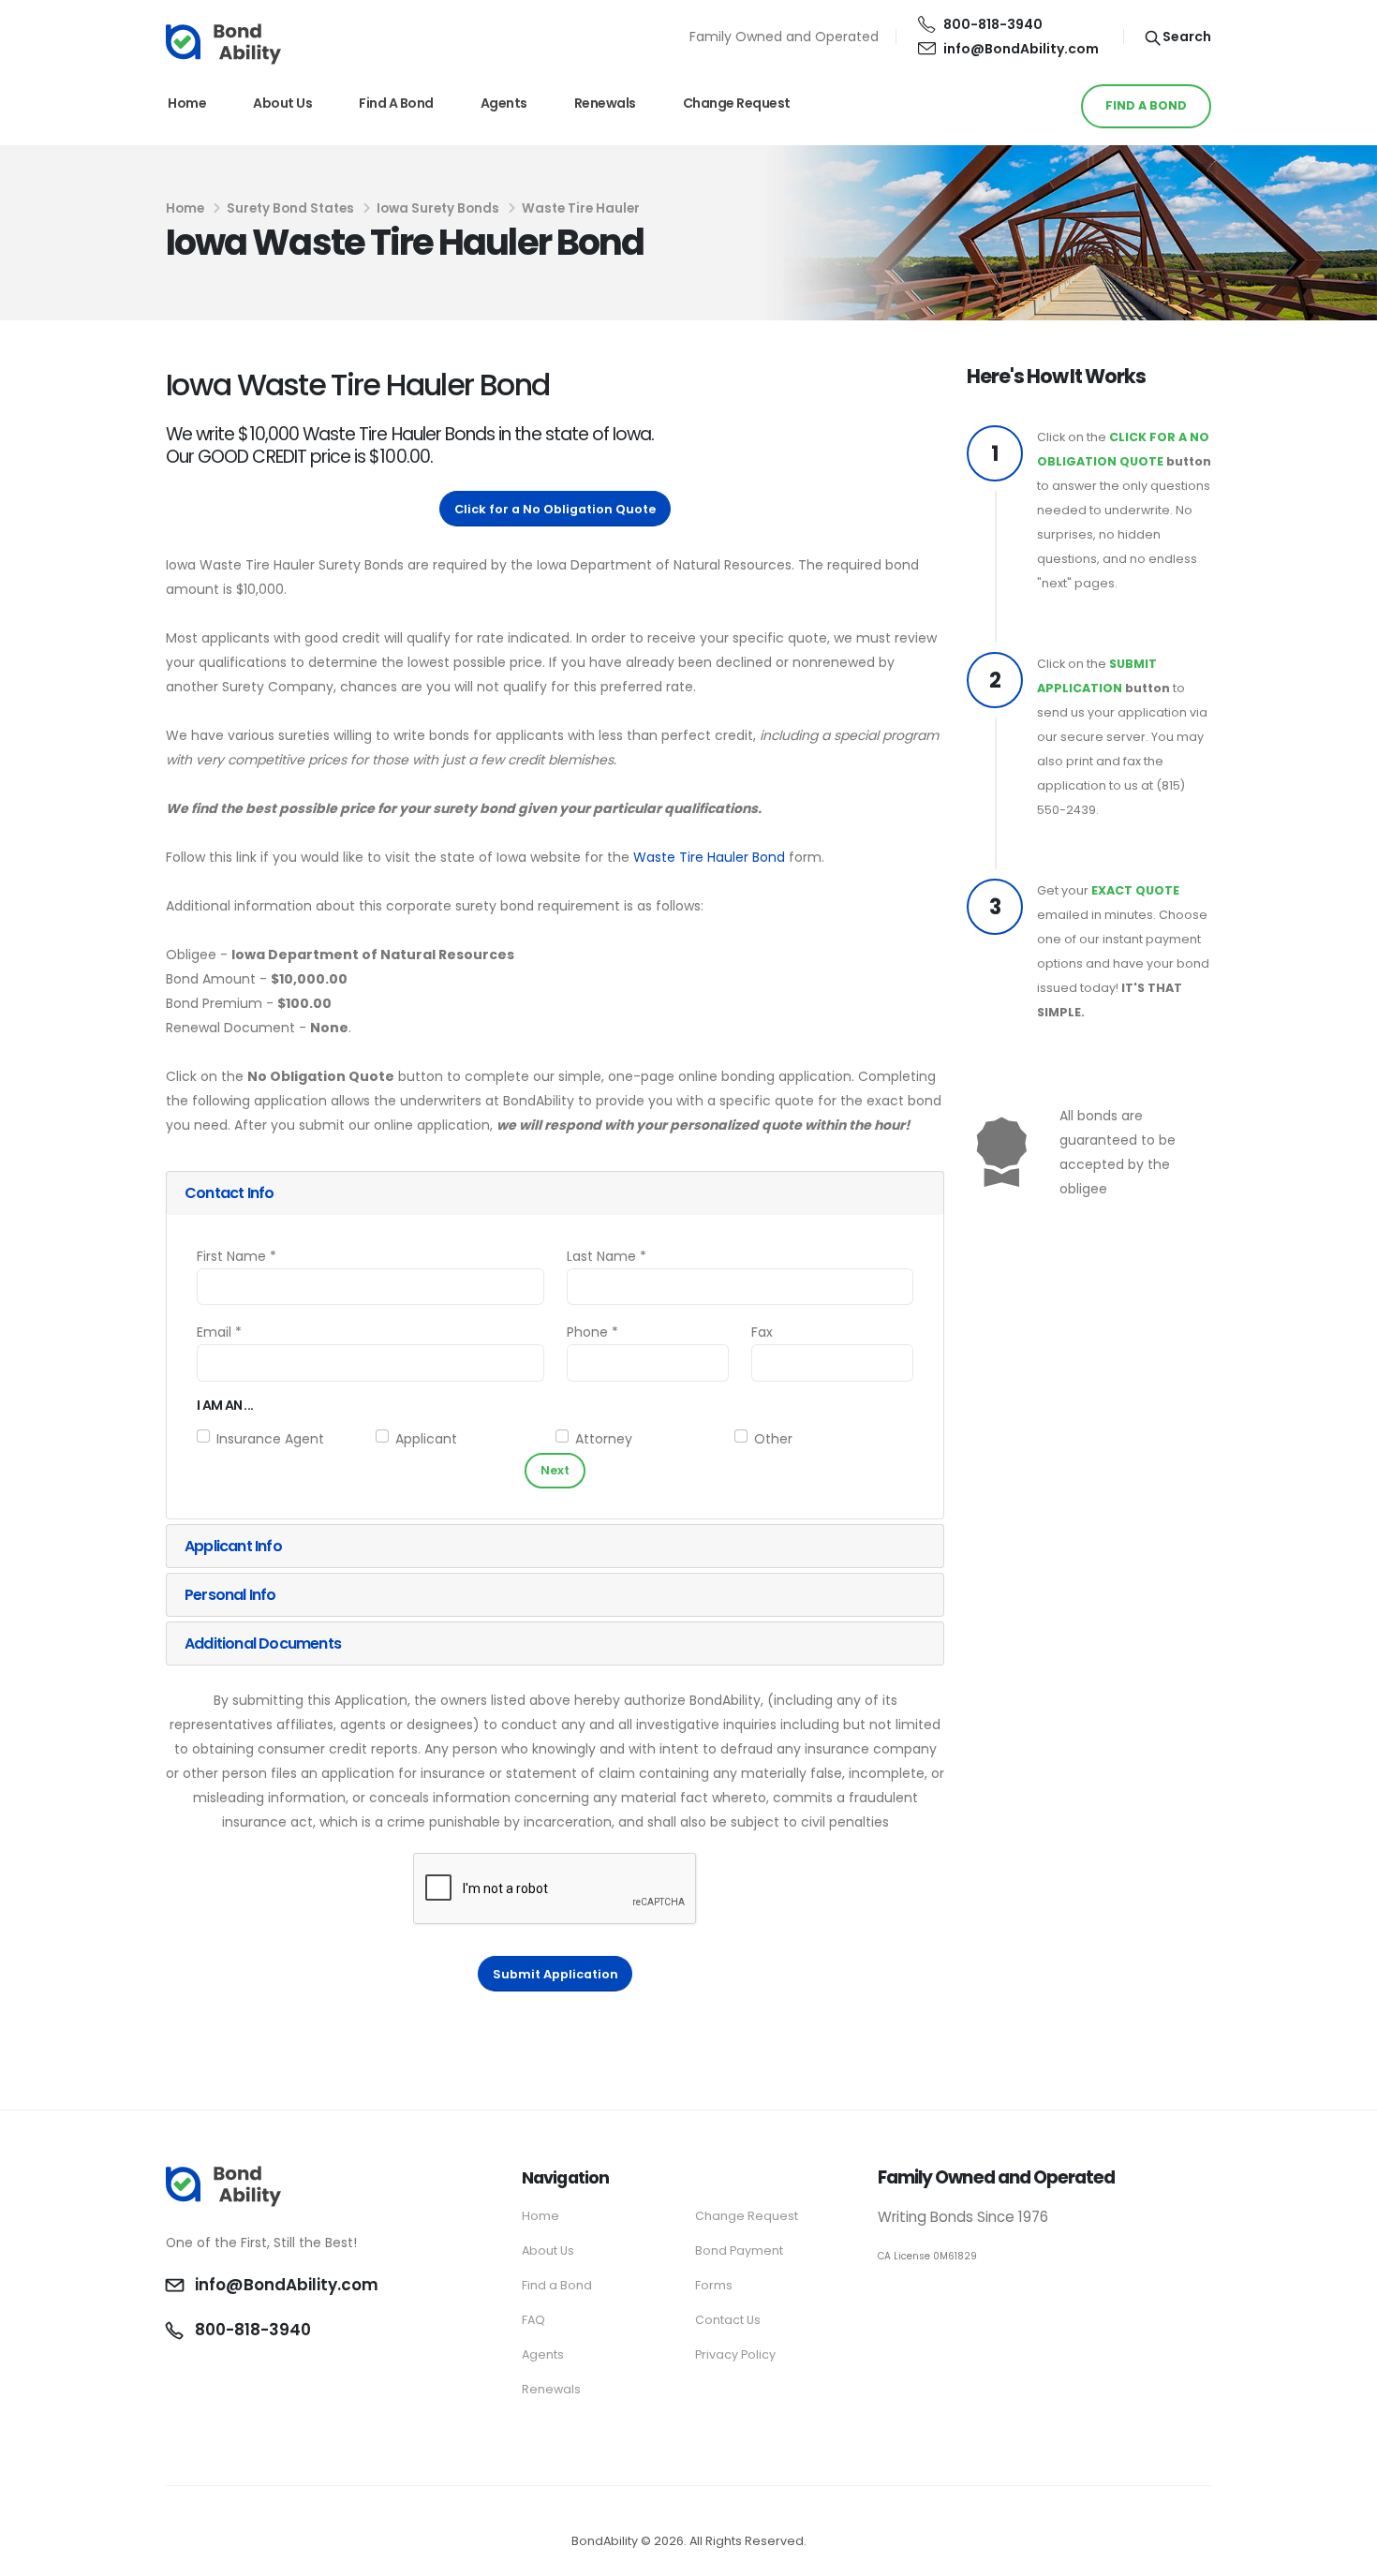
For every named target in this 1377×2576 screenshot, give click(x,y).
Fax (762, 1332)
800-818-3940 (993, 24)
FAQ (533, 2320)
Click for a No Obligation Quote (555, 509)
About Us (282, 103)
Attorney (604, 1439)
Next (555, 1470)
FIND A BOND (1146, 105)
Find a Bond (396, 103)
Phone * (592, 1332)
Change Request (737, 103)
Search (1185, 37)
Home (187, 103)
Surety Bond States (290, 208)
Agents (504, 103)
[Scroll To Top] (1344, 2555)
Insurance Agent (270, 1439)
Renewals (605, 103)
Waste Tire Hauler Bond (709, 857)
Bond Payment (739, 2250)
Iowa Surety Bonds (438, 208)
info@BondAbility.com (1021, 49)
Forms (714, 2285)
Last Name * (607, 1256)
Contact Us (728, 2320)
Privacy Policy (735, 2354)
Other (773, 1439)
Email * (219, 1332)
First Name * (237, 1256)
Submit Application (555, 1974)
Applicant (426, 1439)
